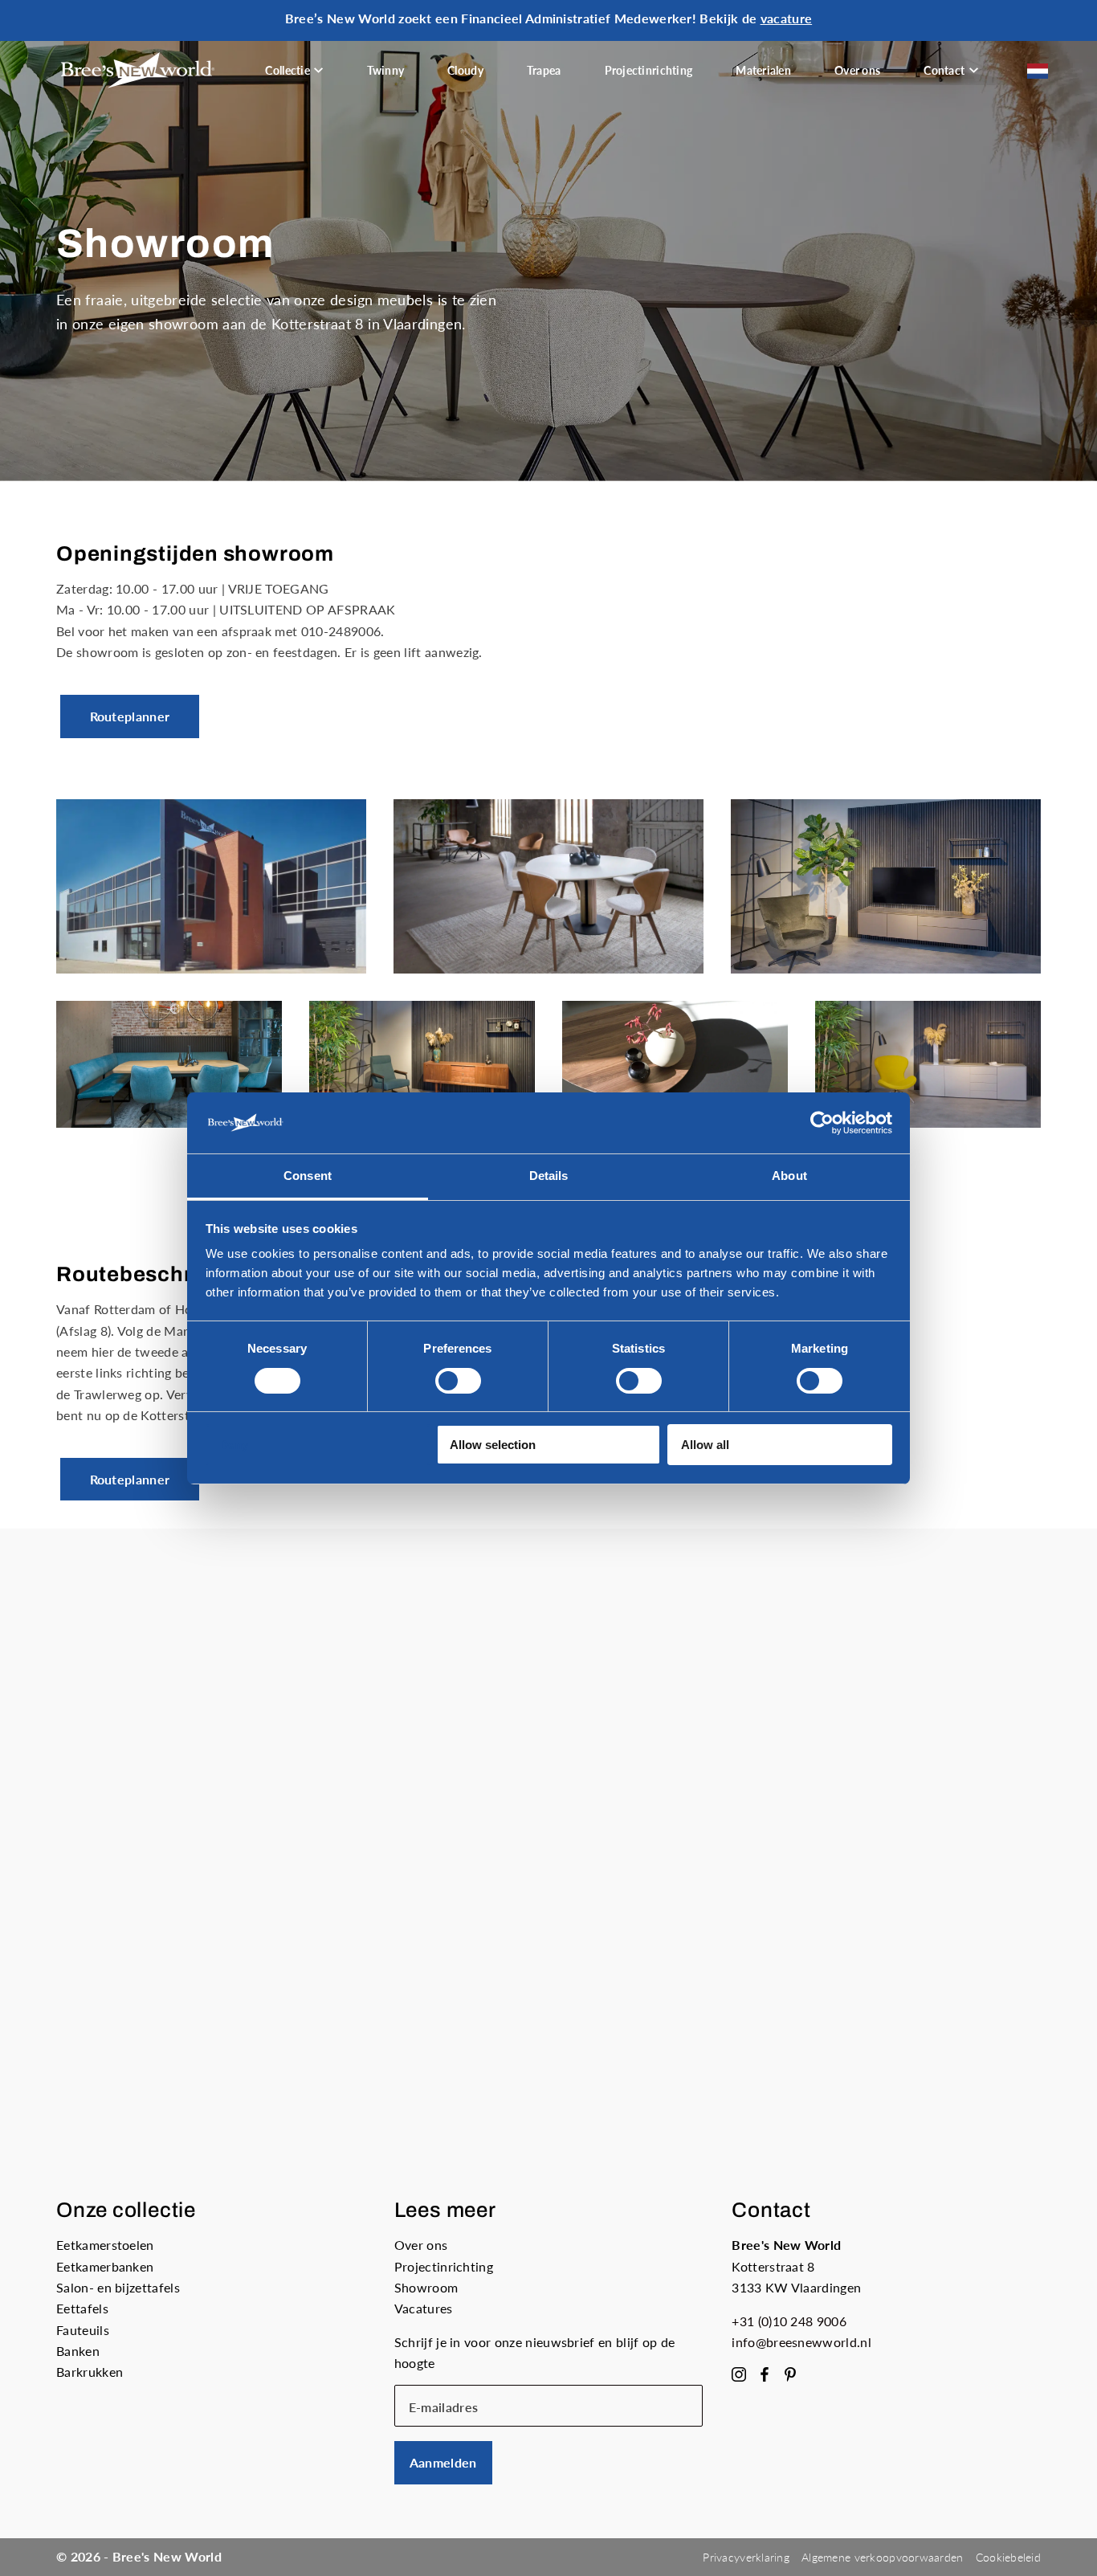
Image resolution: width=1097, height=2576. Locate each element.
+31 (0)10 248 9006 (789, 2321)
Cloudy (465, 70)
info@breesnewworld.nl (801, 2342)
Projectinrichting (649, 70)
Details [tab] (549, 1176)
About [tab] (789, 1176)
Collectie (288, 70)
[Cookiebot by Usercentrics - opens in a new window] (822, 1123)
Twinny (386, 70)
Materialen (763, 70)
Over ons (857, 70)
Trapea (544, 70)
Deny (234, 1445)
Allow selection (493, 1445)
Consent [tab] (308, 1176)
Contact (944, 70)
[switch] (458, 1381)
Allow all (705, 1445)
